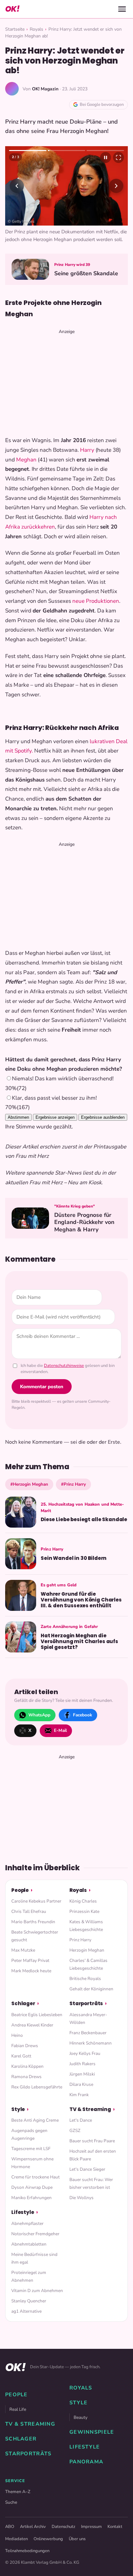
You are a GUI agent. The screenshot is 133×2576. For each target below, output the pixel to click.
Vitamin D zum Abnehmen (37, 2291)
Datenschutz (63, 2527)
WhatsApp (39, 1715)
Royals (36, 29)
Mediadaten (16, 2539)
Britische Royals (85, 1979)
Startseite (15, 29)
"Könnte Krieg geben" (75, 1206)
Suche (11, 2502)
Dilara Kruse (81, 2084)
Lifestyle (23, 2212)
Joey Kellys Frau (85, 2053)
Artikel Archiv (33, 2527)
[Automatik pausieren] (106, 157)
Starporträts (86, 2003)
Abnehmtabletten (29, 2244)
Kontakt (115, 2527)
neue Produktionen (96, 601)
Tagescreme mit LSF (31, 2149)
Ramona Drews (26, 2077)
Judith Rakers (82, 2064)
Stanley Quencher (29, 2301)
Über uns (77, 2539)
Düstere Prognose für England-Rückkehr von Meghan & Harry (84, 1222)
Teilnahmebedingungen (27, 2551)
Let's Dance (81, 2120)
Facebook (82, 1715)
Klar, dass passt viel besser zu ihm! (54, 1098)
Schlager (23, 2003)
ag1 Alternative (26, 2311)
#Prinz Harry (73, 1484)
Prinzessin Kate (84, 1911)
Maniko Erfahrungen (31, 2198)
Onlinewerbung (48, 2539)
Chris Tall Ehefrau (29, 1911)
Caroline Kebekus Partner (36, 1901)
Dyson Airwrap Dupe (32, 2187)
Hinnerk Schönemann (91, 2043)
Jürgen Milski (82, 2074)
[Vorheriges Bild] (17, 186)
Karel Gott (21, 2056)
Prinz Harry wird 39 (72, 265)
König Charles (83, 1901)
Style (18, 2109)
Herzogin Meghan (87, 1950)
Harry (87, 450)
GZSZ (75, 2131)
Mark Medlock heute (31, 1971)
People (20, 1890)
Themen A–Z (18, 2492)
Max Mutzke (23, 1950)
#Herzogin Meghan (29, 1484)
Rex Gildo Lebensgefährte (37, 2087)
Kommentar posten (42, 1387)
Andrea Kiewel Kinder (32, 2025)
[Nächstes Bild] (116, 186)
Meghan (26, 460)
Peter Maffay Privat (30, 1960)
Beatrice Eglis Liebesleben (37, 2015)
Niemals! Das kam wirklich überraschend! (63, 1079)
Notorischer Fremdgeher (35, 2234)
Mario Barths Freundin (33, 1922)
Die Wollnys (82, 2198)
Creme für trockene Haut (36, 2177)
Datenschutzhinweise (64, 1366)
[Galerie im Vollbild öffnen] (118, 157)
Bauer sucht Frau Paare (92, 2141)
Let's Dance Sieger (87, 2169)
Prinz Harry (80, 1940)
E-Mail (60, 1730)
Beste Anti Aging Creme (35, 2120)
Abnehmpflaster (27, 2223)
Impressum (91, 2527)
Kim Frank (79, 2095)
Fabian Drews (25, 2046)
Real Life (18, 2409)
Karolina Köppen (27, 2066)
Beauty (81, 2417)
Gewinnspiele (92, 2432)
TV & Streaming (90, 2109)
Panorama (86, 2462)
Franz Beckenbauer (88, 2033)
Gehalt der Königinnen (91, 1989)
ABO (10, 2527)
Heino (17, 2035)
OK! (12, 9)
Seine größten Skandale (86, 273)
